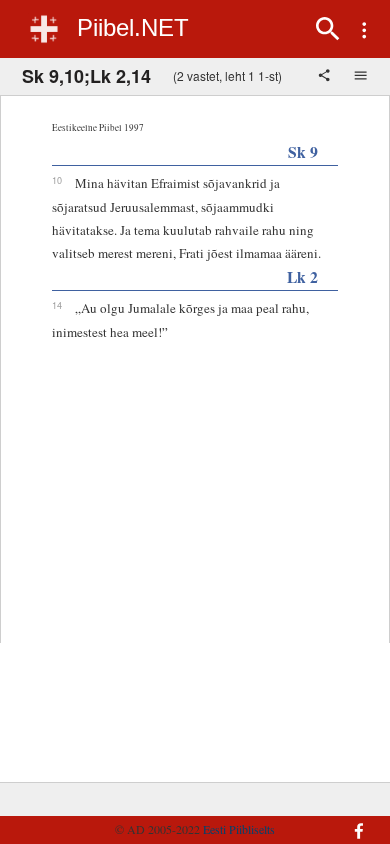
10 (57, 180)
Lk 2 (302, 276)
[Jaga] (326, 77)
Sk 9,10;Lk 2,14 (86, 76)
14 (57, 305)
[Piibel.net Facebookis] (351, 821)
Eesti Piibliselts (239, 829)
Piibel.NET (133, 27)
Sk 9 (303, 151)
